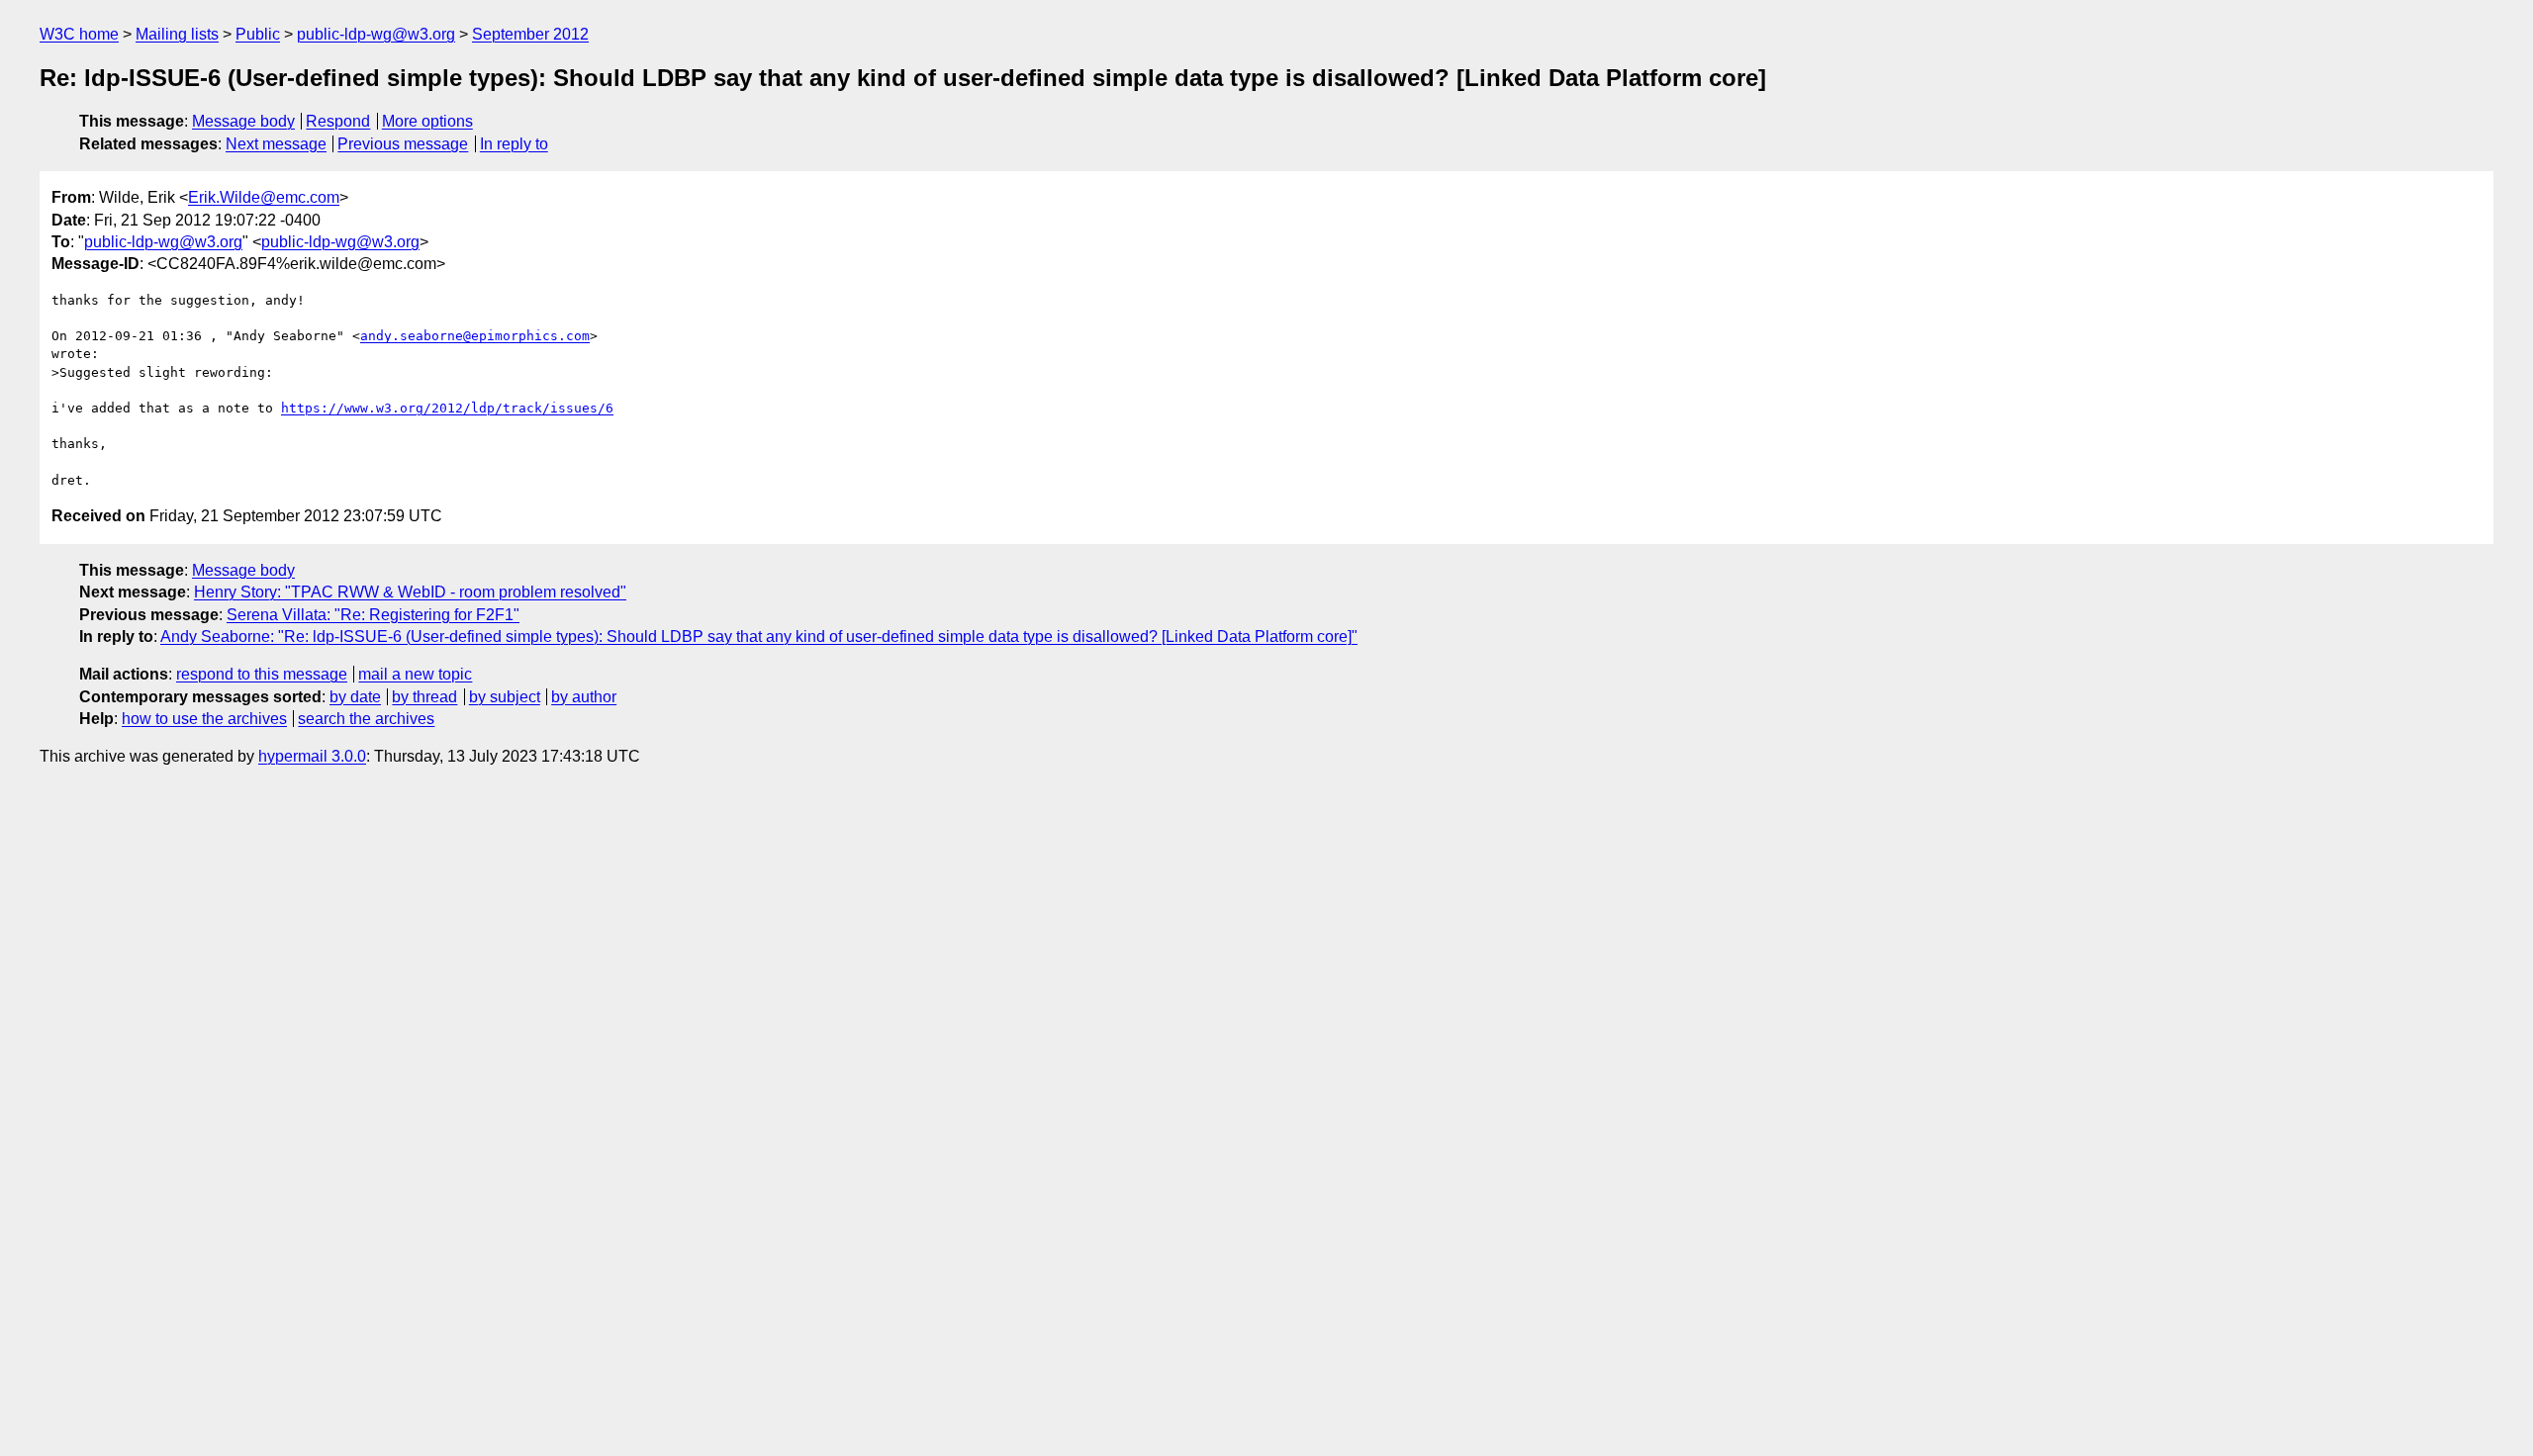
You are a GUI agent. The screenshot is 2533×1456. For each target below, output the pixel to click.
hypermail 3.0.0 (312, 756)
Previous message (403, 144)
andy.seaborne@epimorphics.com (475, 336)
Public (258, 34)
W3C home (79, 34)
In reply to (514, 144)
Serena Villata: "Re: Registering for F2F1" (373, 615)
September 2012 (530, 34)
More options (427, 121)
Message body (243, 121)
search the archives (366, 719)
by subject (505, 697)
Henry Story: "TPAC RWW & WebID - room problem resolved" (410, 592)
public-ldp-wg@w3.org (376, 34)
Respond (338, 121)
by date (355, 697)
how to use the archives (204, 719)
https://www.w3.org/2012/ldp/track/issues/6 (447, 408)
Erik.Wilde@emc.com (264, 197)
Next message (276, 144)
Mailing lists (177, 34)
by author (584, 697)
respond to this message (262, 674)
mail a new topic (415, 674)
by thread (424, 697)
